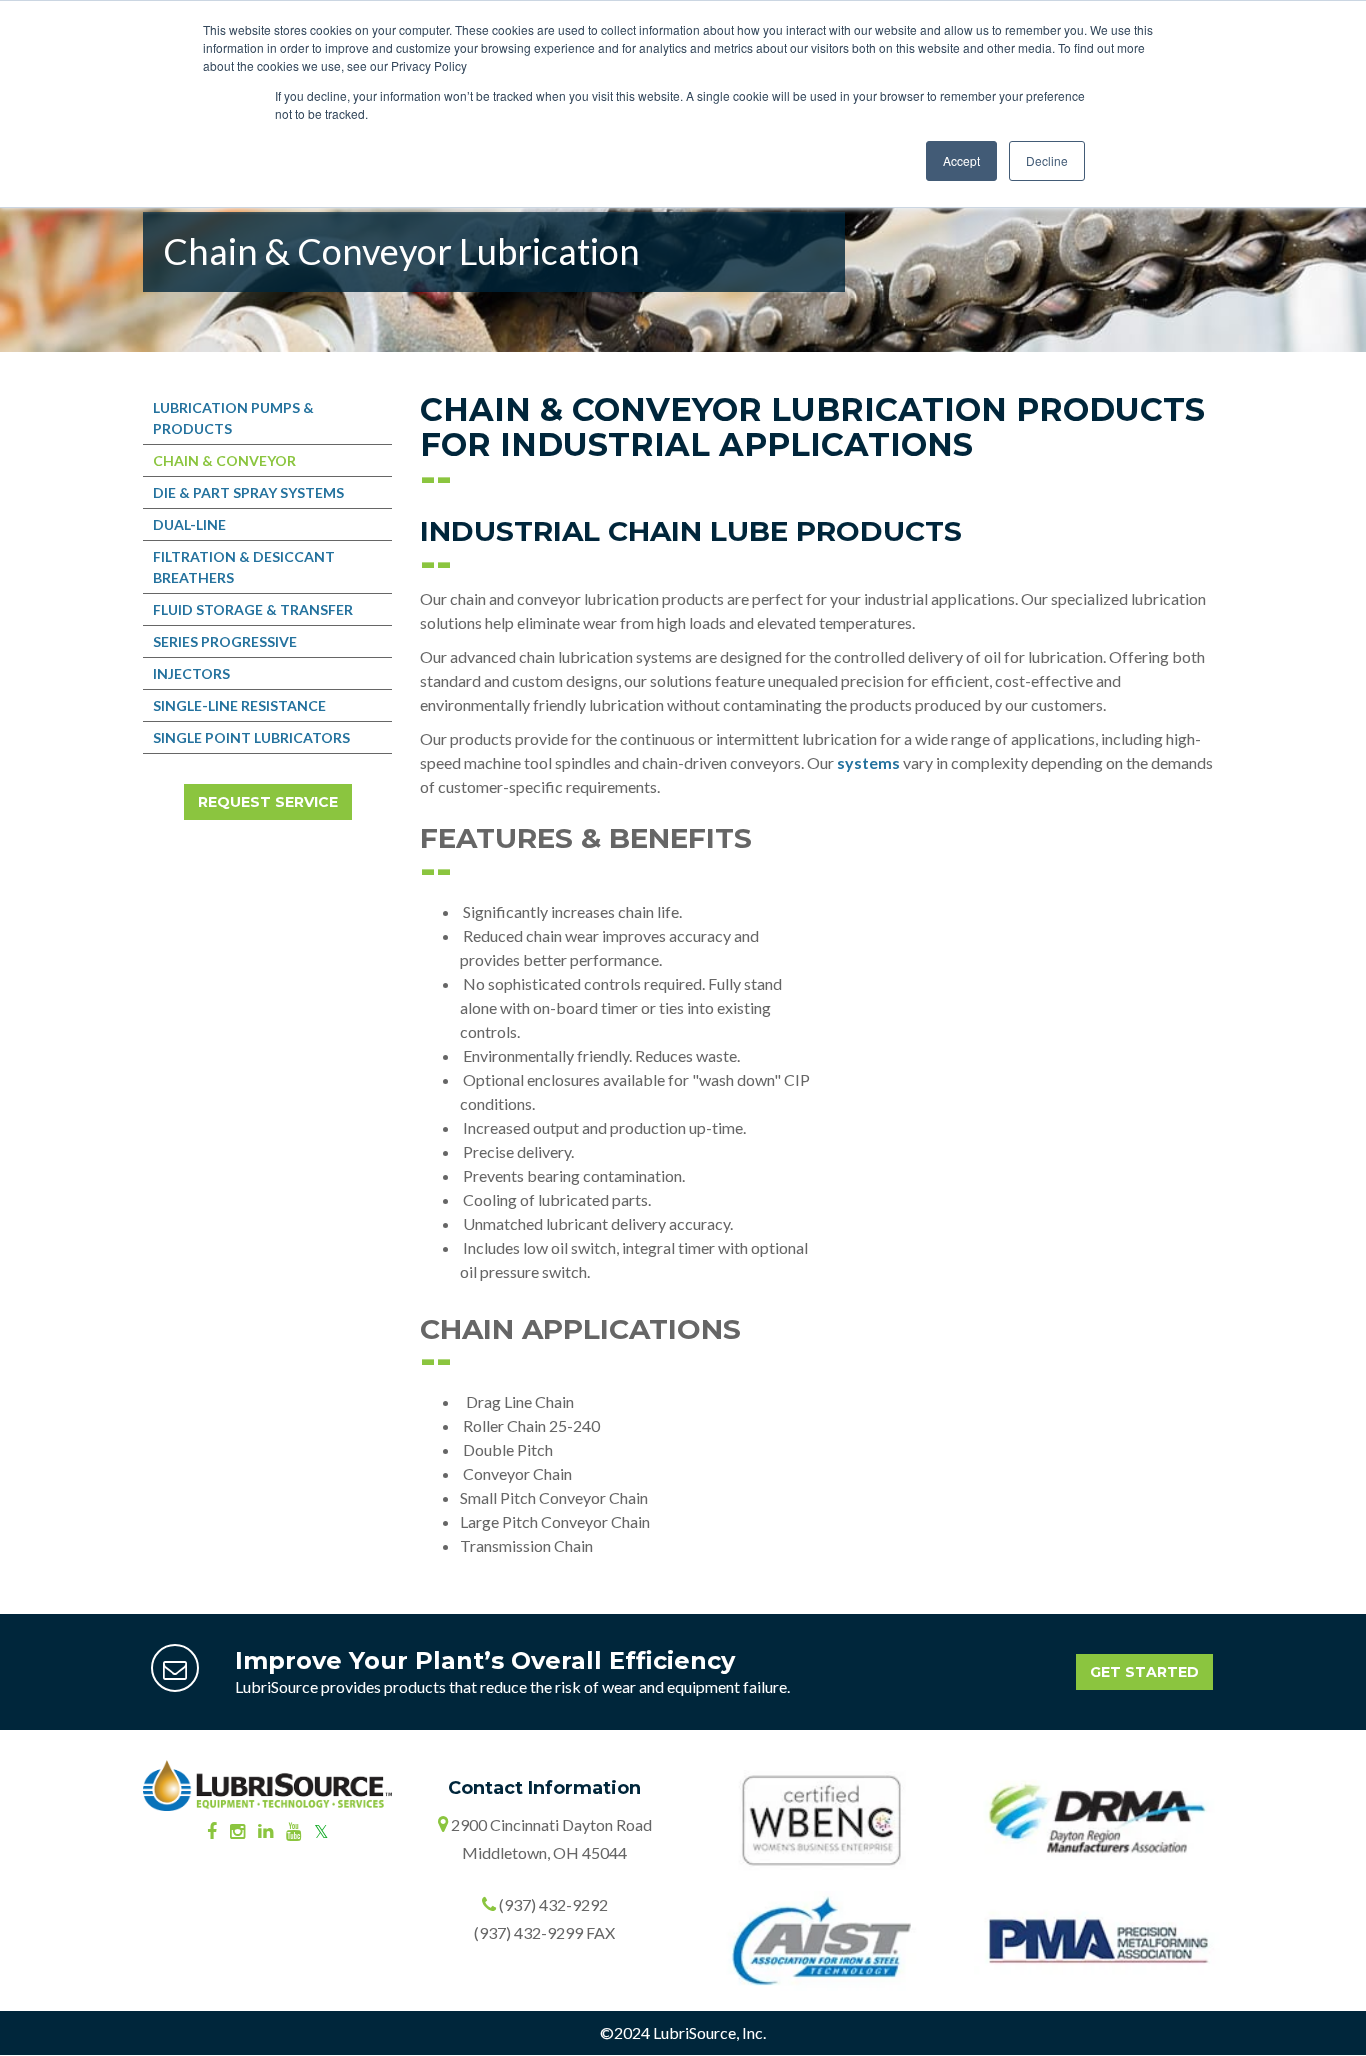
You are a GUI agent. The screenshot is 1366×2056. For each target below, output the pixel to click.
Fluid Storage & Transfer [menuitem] (253, 609)
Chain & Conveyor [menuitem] (224, 460)
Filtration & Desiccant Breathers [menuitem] (244, 567)
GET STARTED (1144, 1672)
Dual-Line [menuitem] (189, 524)
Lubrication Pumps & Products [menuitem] (233, 418)
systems (868, 762)
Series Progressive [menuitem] (225, 641)
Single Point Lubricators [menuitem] (251, 737)
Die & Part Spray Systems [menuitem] (248, 492)
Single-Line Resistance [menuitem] (239, 705)
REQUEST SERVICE (268, 802)
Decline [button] (1047, 160)
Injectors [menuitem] (191, 673)
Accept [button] (961, 160)
